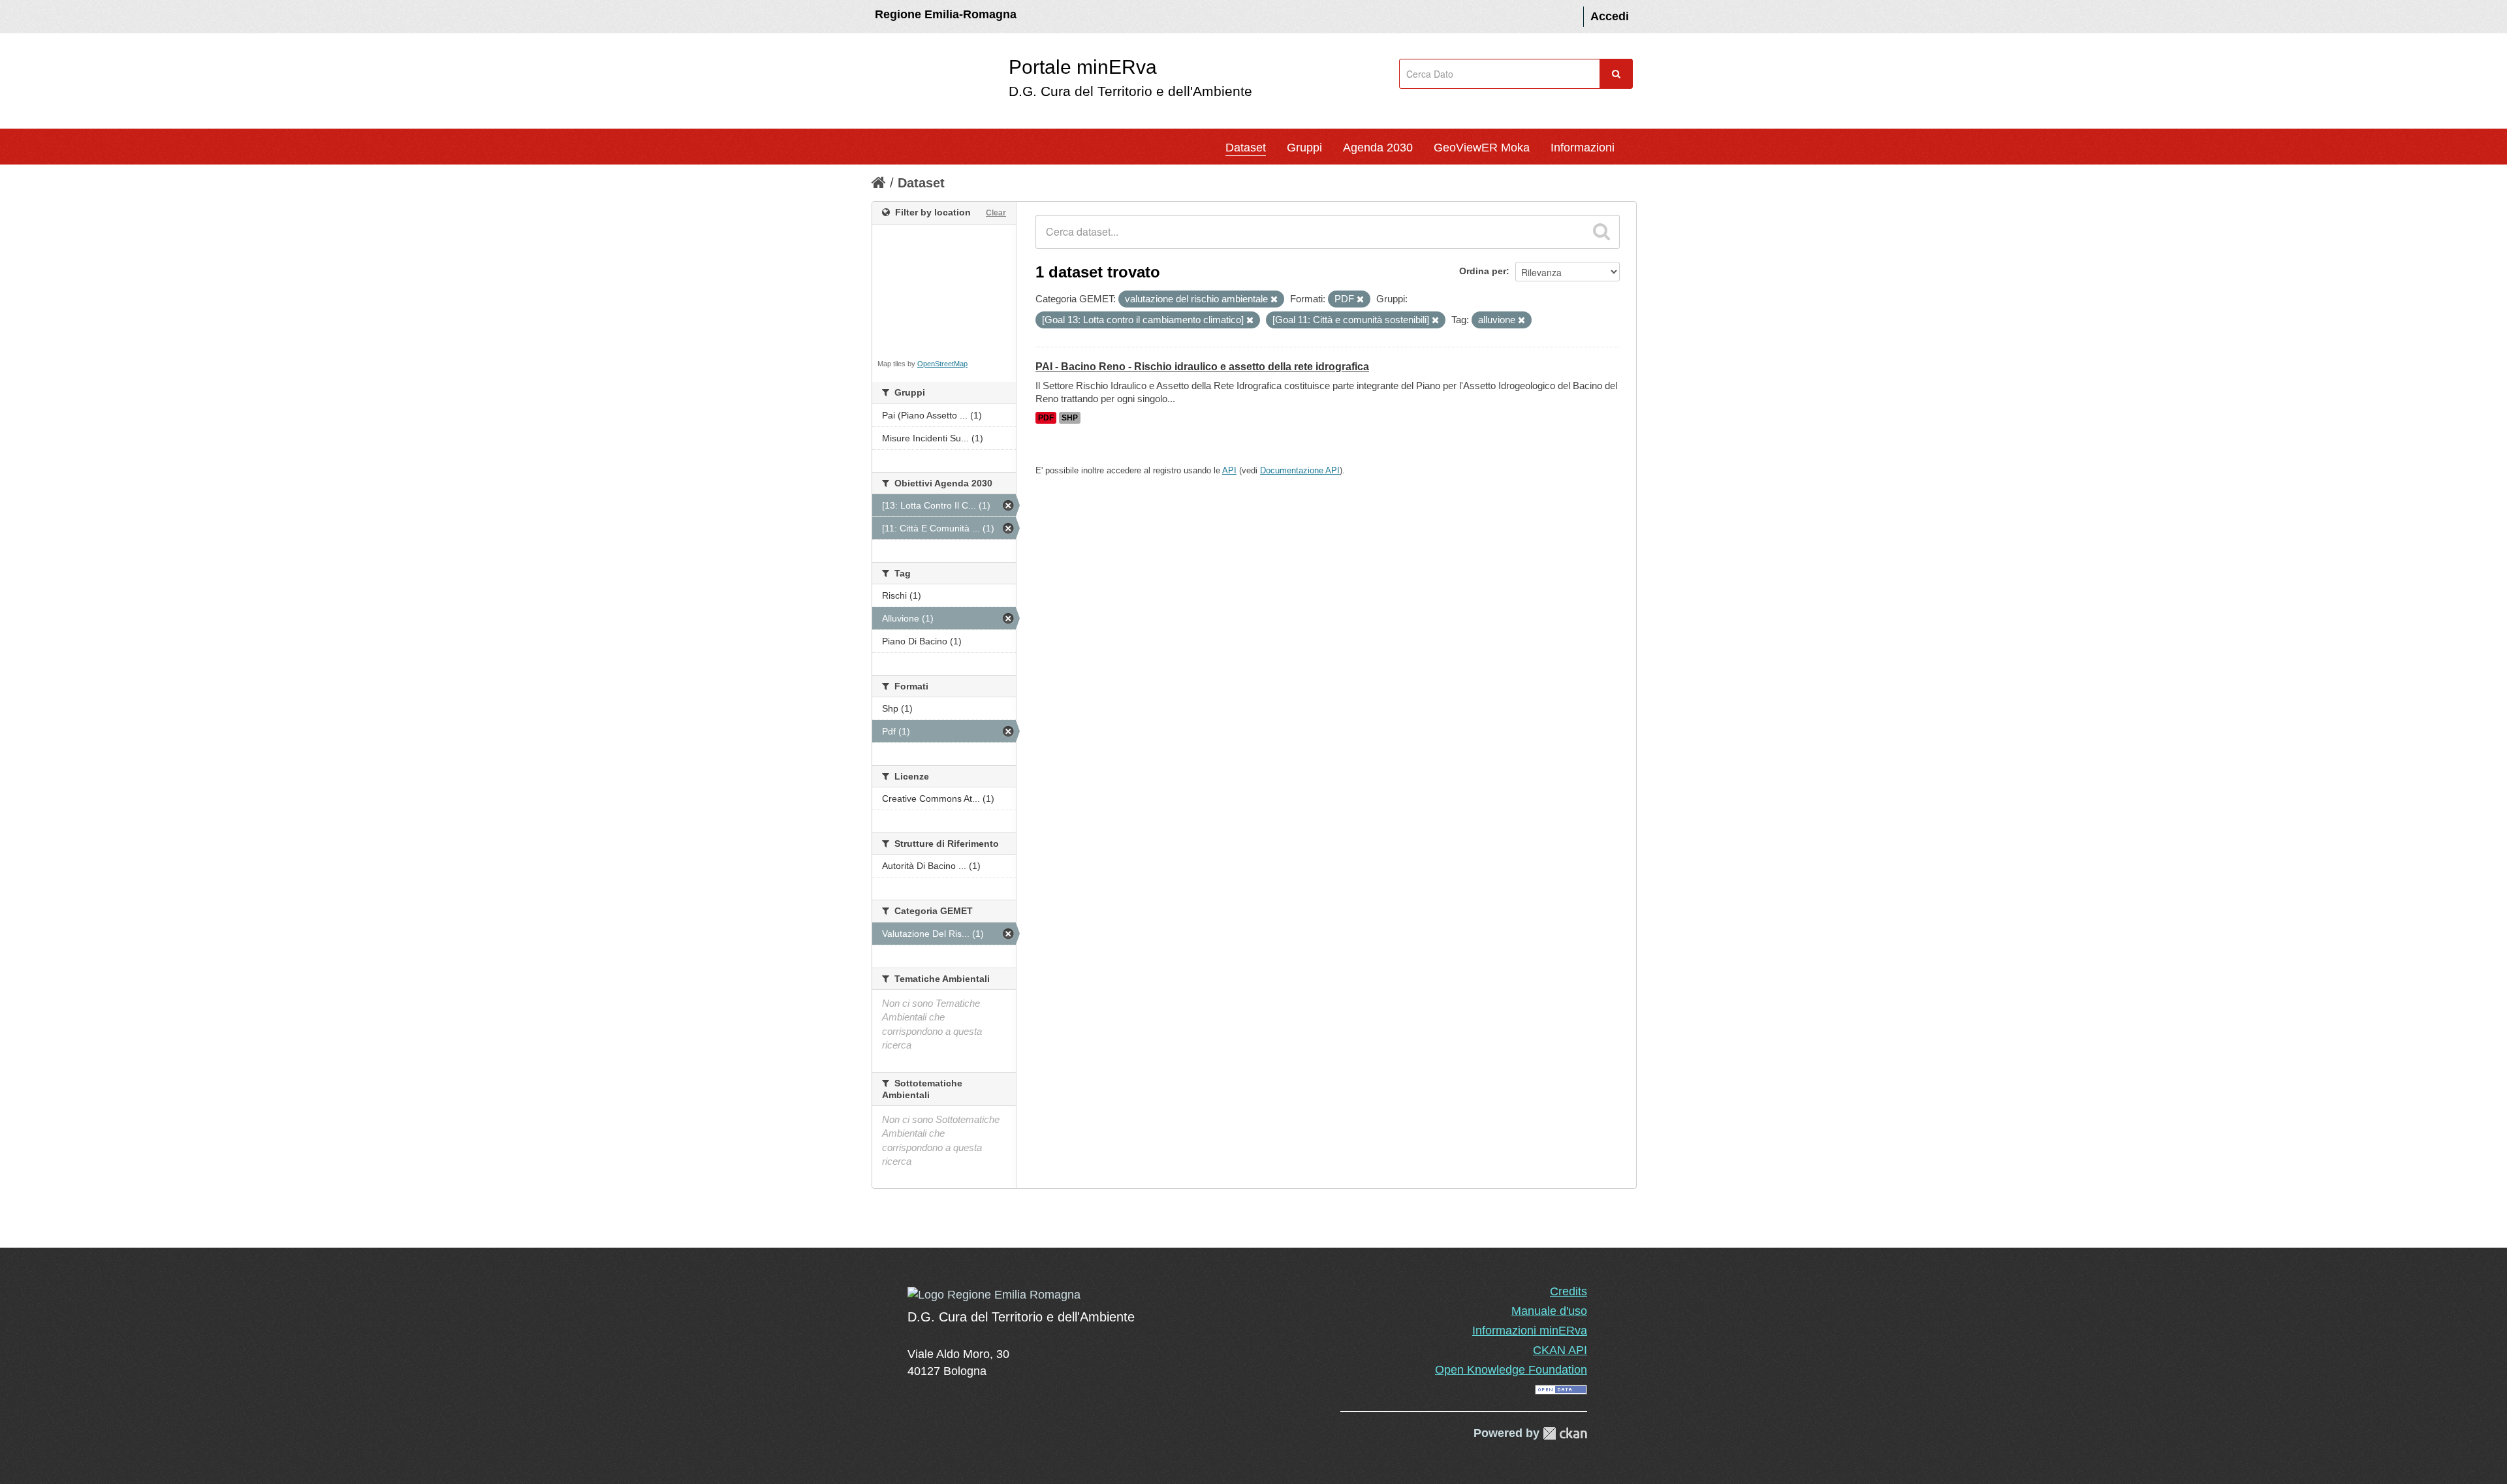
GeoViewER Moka (1482, 148)
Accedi (1610, 16)
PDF (1046, 418)
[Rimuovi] (1274, 300)
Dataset (1246, 148)
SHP (1070, 418)
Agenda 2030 (1378, 148)
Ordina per (1483, 271)
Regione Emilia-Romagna (946, 14)
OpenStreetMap (942, 364)
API (1229, 470)
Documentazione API (1300, 470)
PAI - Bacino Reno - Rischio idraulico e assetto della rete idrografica (1202, 367)
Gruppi (1304, 148)
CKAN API (1560, 1350)
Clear (996, 213)
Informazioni (1583, 148)
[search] (1601, 232)
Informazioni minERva (1530, 1331)
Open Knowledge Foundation (1511, 1370)
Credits (1569, 1291)
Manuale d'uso (1549, 1311)
